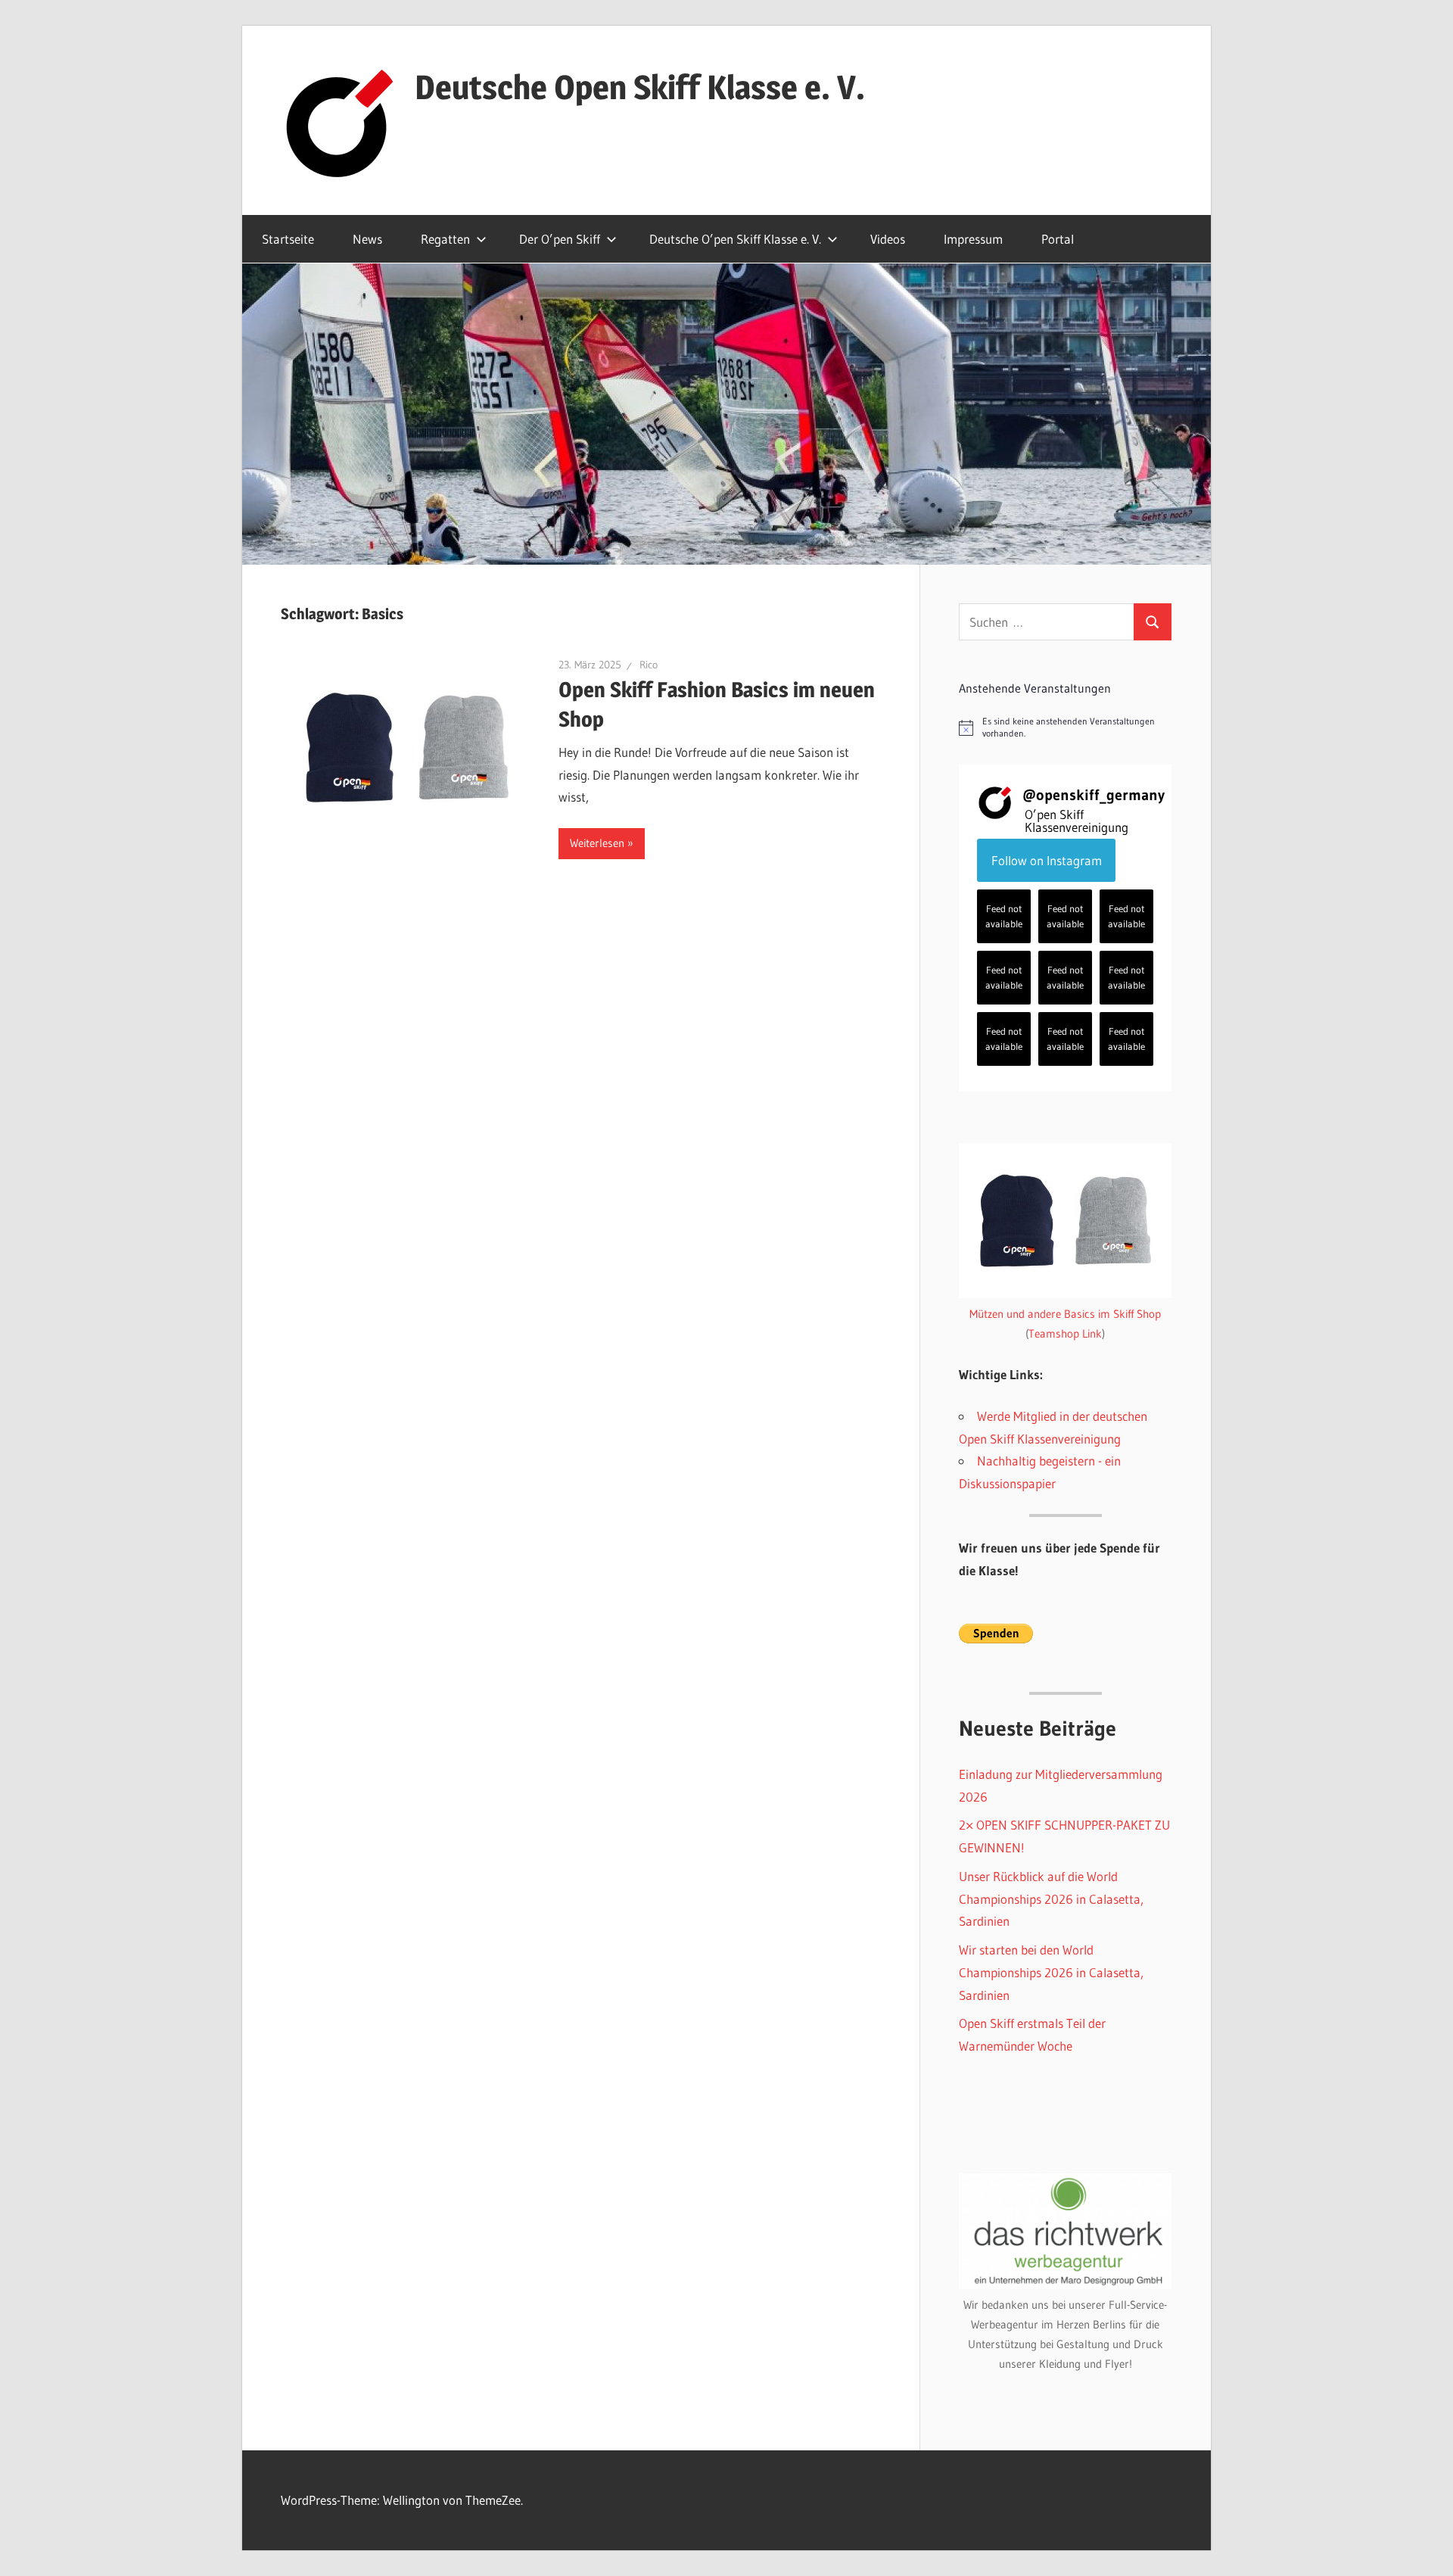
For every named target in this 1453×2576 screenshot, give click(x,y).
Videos (888, 239)
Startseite (288, 239)
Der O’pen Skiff (560, 239)
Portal (1058, 239)
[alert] (1065, 728)
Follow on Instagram (1047, 860)
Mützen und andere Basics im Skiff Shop (1065, 1314)
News (367, 239)
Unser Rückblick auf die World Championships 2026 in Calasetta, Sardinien (1051, 1899)
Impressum (973, 239)
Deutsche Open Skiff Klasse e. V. (640, 87)
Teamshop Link (1065, 1333)
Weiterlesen (597, 843)
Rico (649, 665)
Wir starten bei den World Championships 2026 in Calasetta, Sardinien (1051, 1972)
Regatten (445, 239)
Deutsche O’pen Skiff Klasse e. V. (735, 239)
